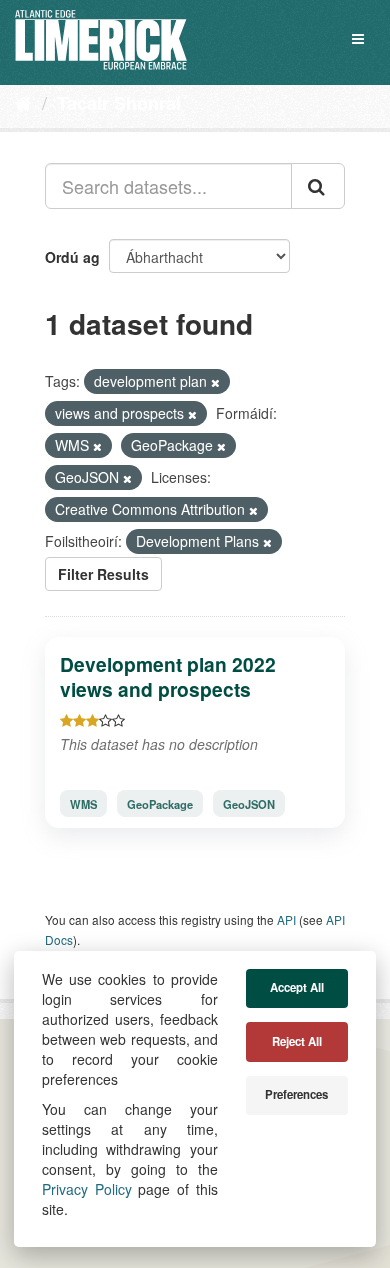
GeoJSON (249, 804)
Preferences (296, 1094)
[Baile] (23, 102)
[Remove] (215, 382)
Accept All (297, 987)
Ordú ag (72, 257)
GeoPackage (160, 804)
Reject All (297, 1041)
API (286, 919)
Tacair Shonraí (119, 103)
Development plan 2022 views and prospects (168, 676)
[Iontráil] (318, 186)
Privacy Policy (87, 1189)
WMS (83, 804)
